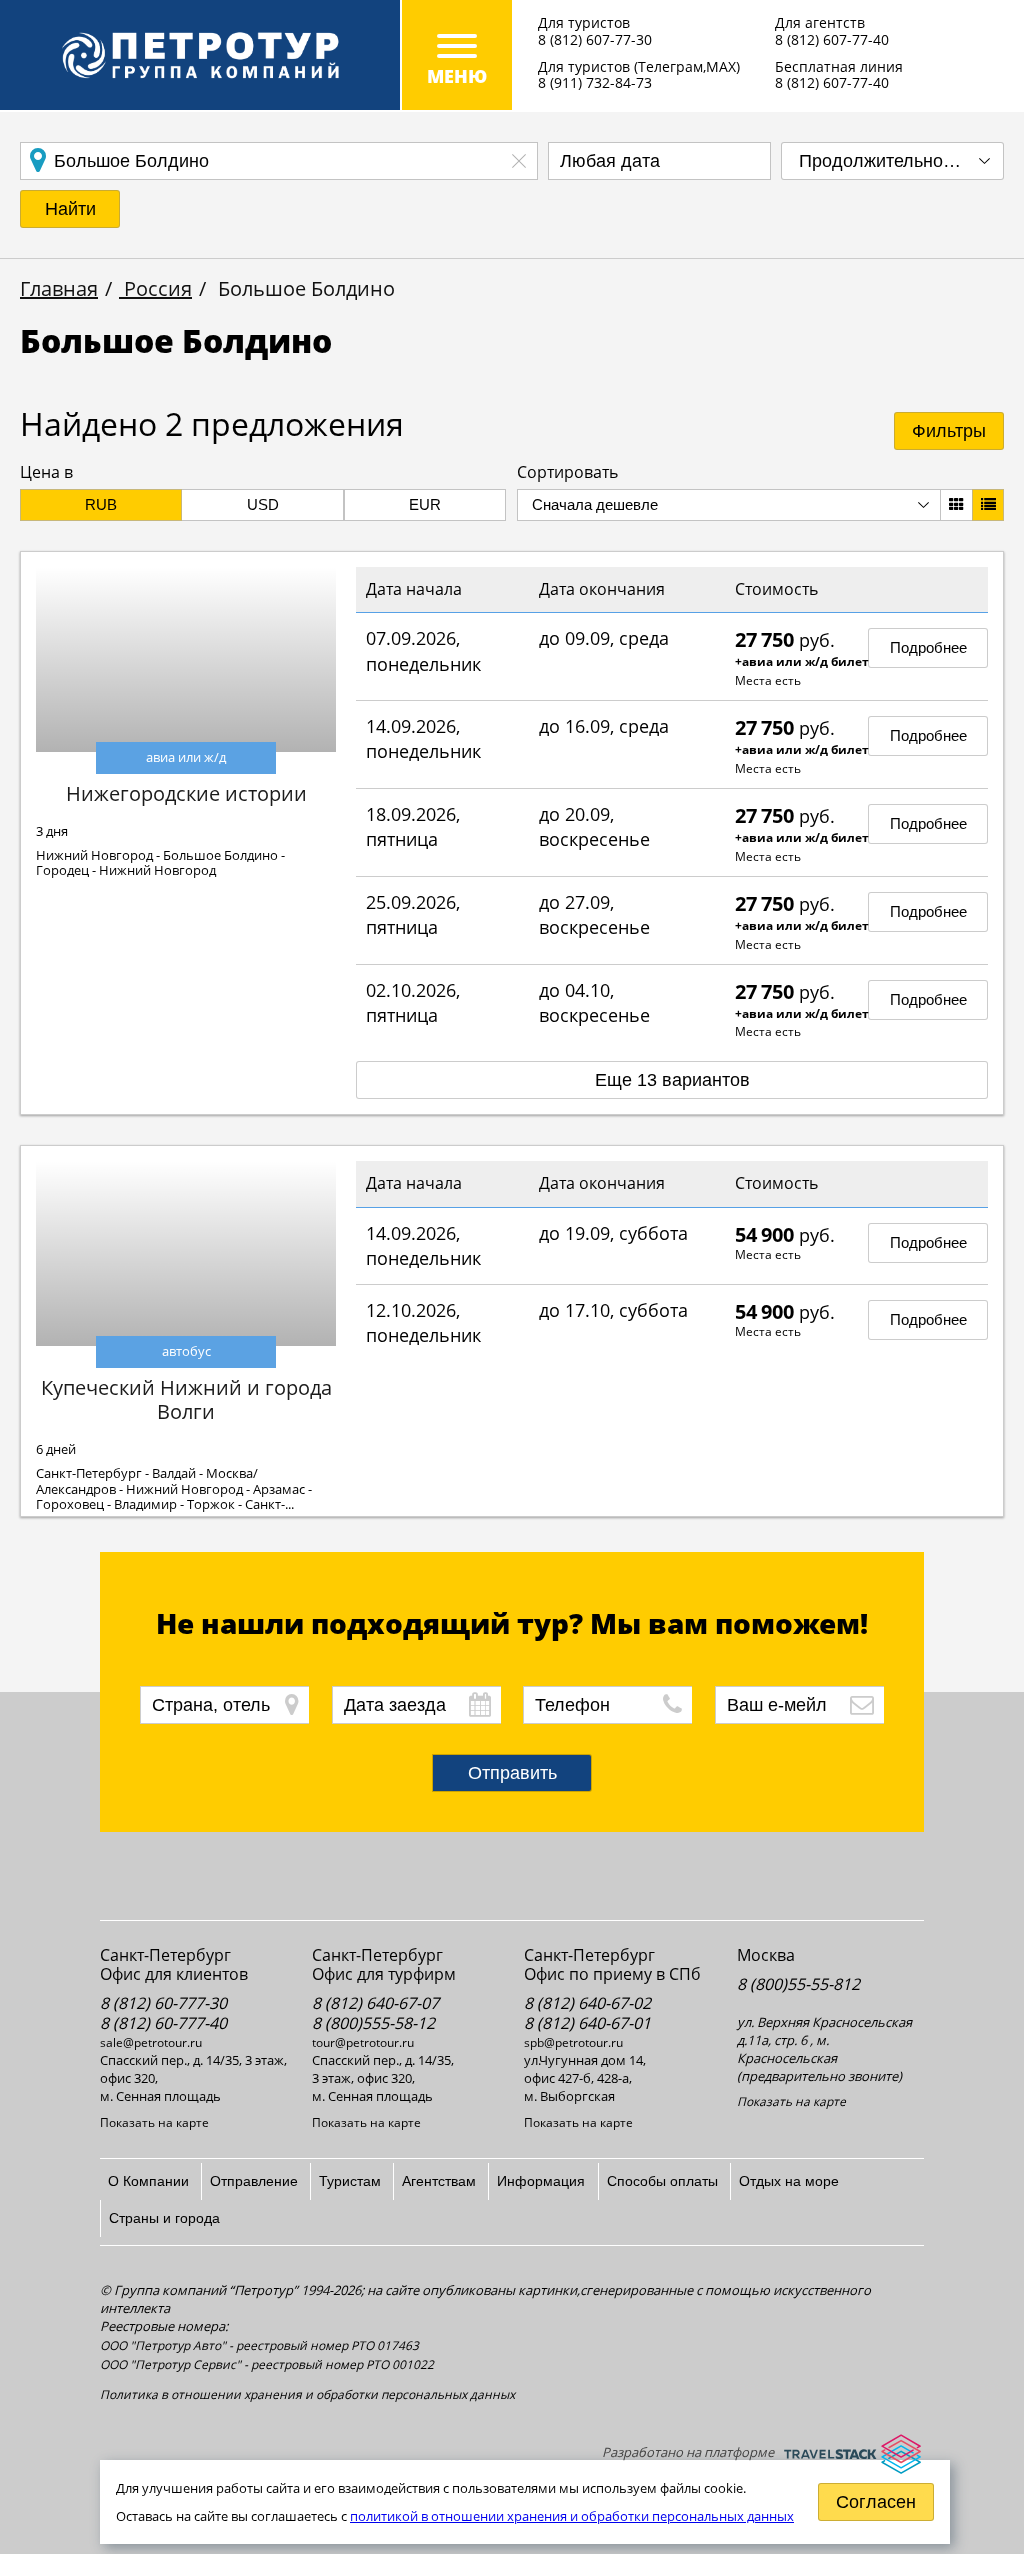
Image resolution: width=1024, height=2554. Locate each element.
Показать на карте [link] (154, 2123)
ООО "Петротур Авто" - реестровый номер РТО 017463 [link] (259, 2346)
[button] (70, 209)
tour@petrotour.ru (363, 2042)
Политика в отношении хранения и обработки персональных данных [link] (307, 2394)
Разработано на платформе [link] (688, 2452)
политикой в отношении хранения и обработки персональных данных (572, 2516)
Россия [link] (155, 288)
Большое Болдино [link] (304, 288)
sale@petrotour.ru (151, 2042)
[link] (200, 55)
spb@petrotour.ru (573, 2042)
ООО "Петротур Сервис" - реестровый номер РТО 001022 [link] (267, 2365)
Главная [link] (59, 288)
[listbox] (892, 161)
